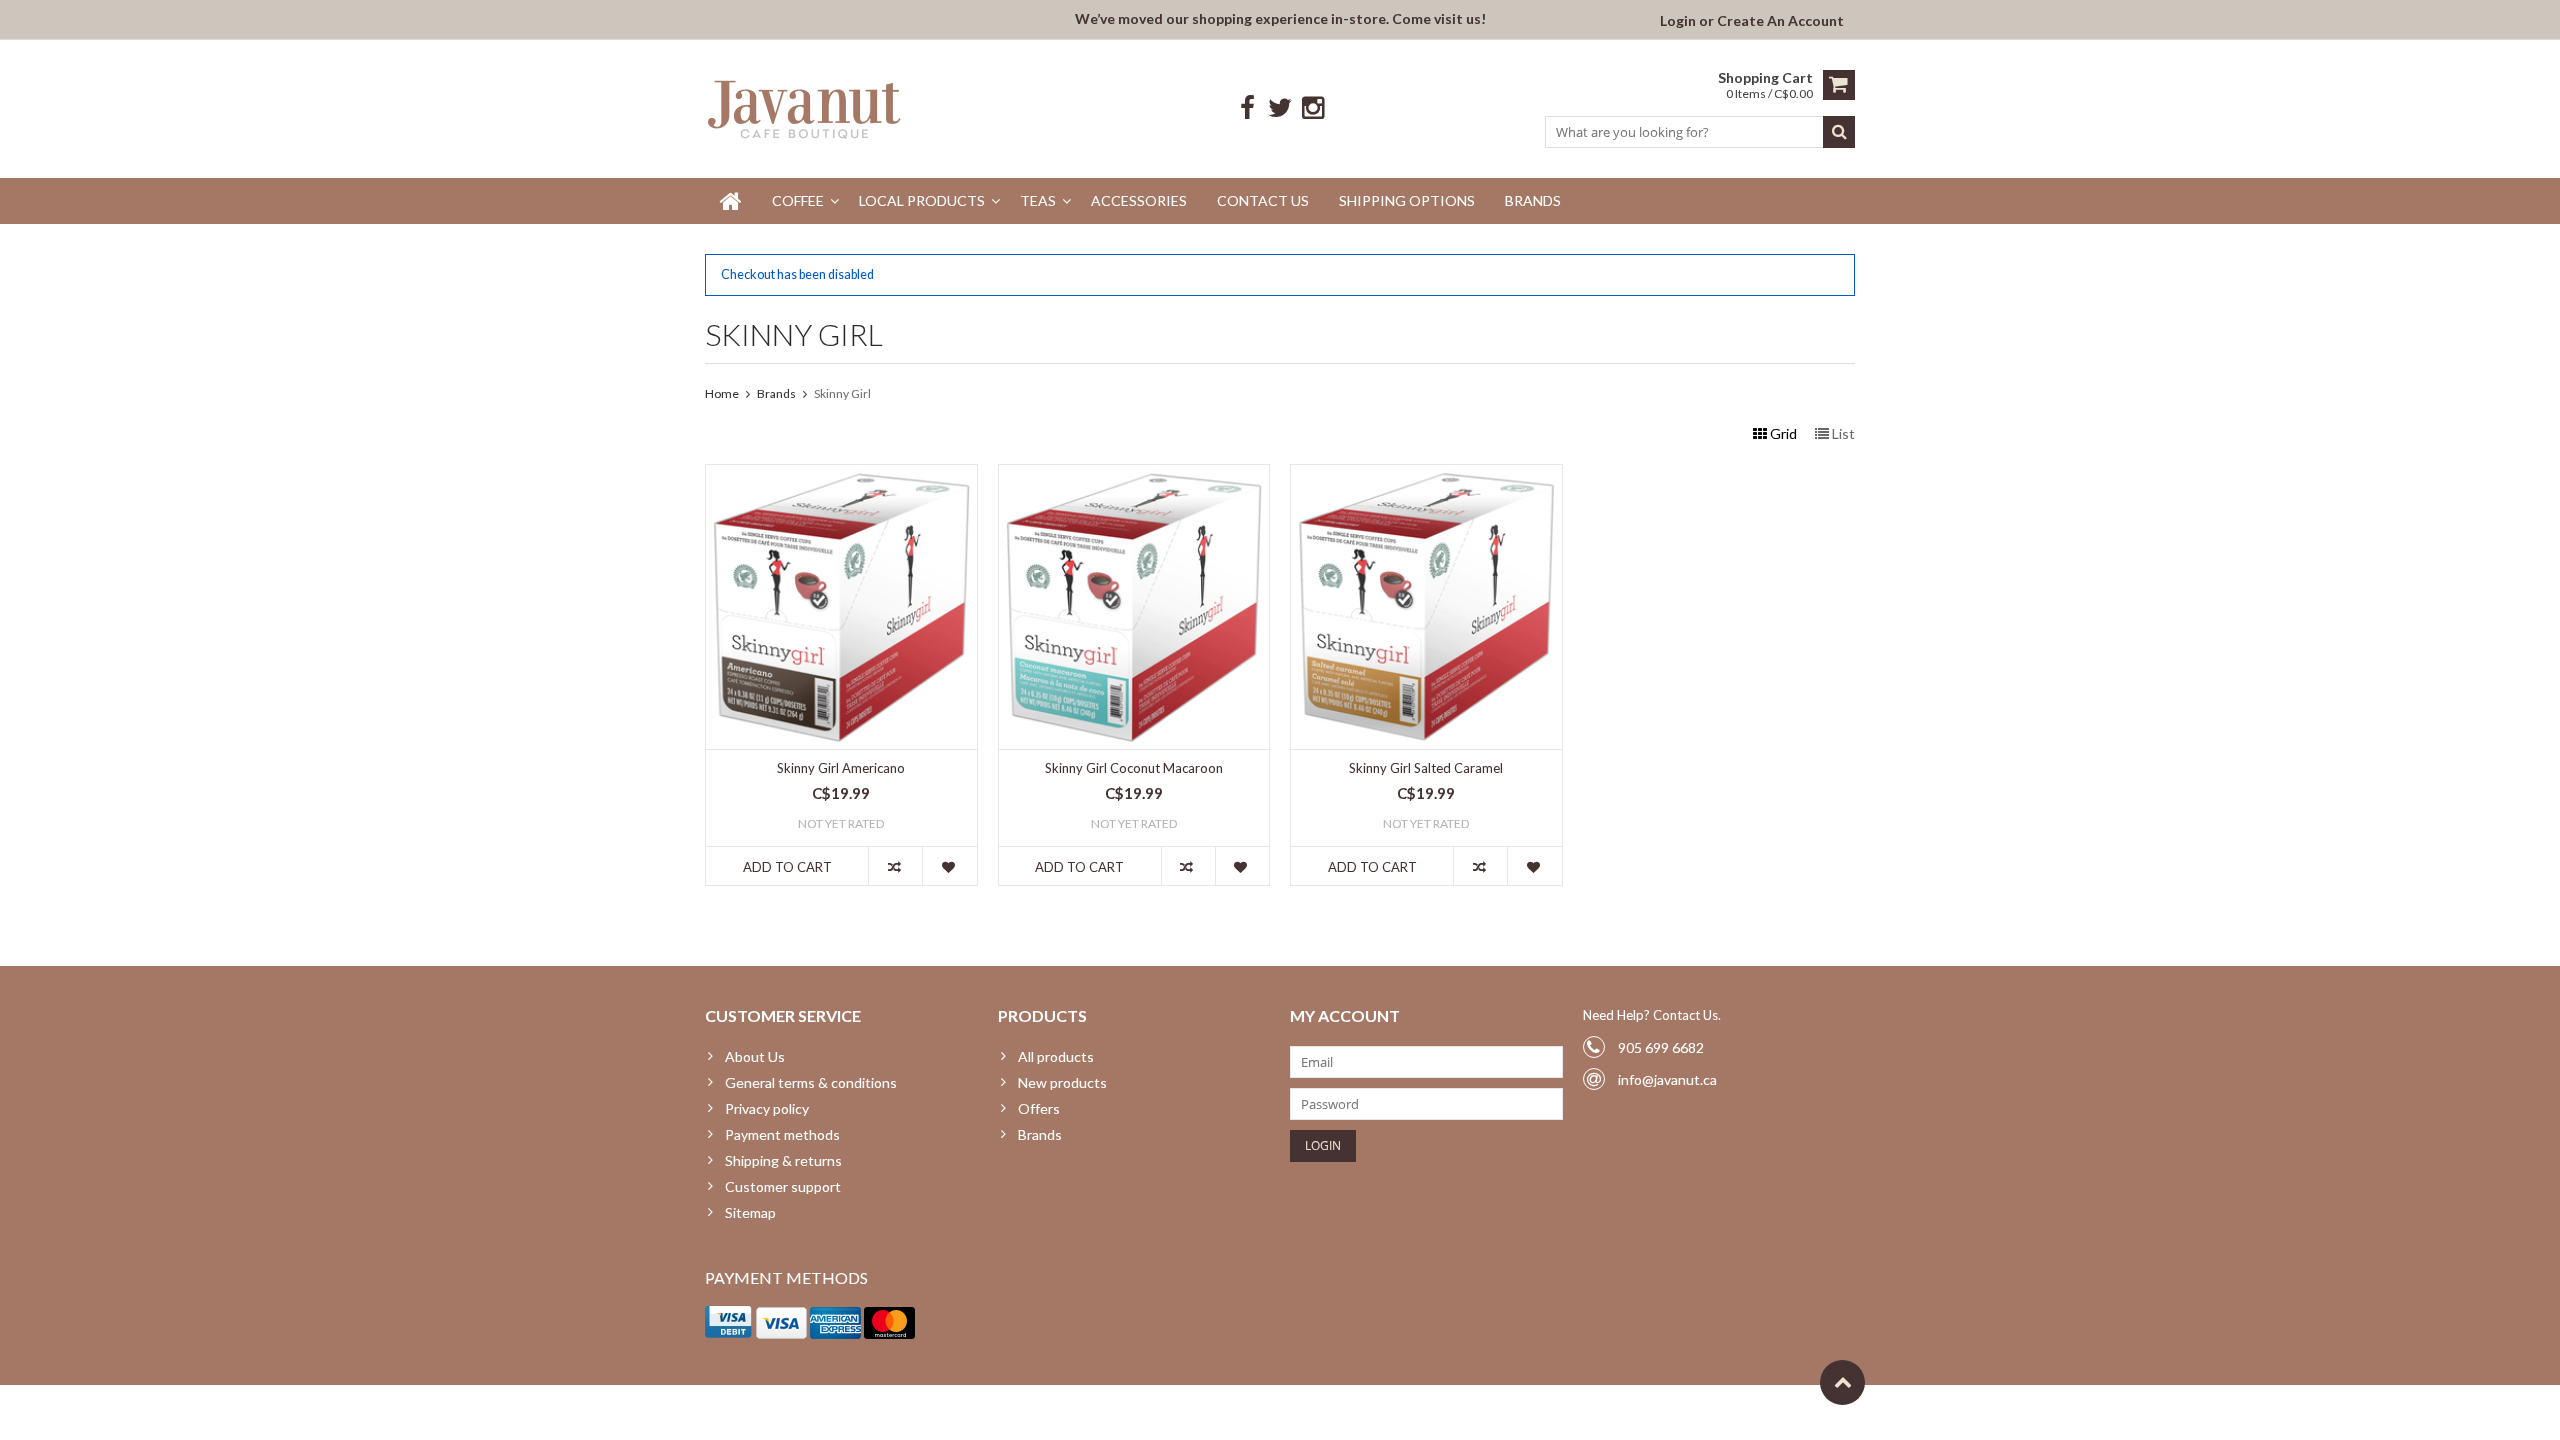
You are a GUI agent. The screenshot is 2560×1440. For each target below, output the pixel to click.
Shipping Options (1407, 200)
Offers (1039, 1108)
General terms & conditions (811, 1082)
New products (1062, 1082)
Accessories (1139, 200)
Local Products (922, 200)
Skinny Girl (842, 393)
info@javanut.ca (1667, 1079)
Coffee (798, 200)
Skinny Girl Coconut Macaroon (1134, 768)
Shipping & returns (783, 1160)
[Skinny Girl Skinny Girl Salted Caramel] (1426, 475)
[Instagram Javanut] (1313, 108)
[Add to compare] (895, 866)
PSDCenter (966, 1408)
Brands (1533, 200)
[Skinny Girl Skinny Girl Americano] (841, 475)
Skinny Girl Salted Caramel (1426, 768)
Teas (1038, 200)
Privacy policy (767, 1108)
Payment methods (782, 1134)
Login (1679, 20)
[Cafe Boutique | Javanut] (806, 108)
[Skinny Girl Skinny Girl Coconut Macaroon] (1134, 475)
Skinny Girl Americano (841, 768)
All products (1056, 1056)
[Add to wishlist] (949, 866)
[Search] (1839, 132)
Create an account (1780, 20)
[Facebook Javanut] (1247, 108)
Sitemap (750, 1212)
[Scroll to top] (1842, 1382)
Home (722, 393)
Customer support (783, 1186)
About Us (755, 1056)
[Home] (731, 201)
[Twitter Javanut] (1280, 108)
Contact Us (1263, 200)
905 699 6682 (1661, 1047)
